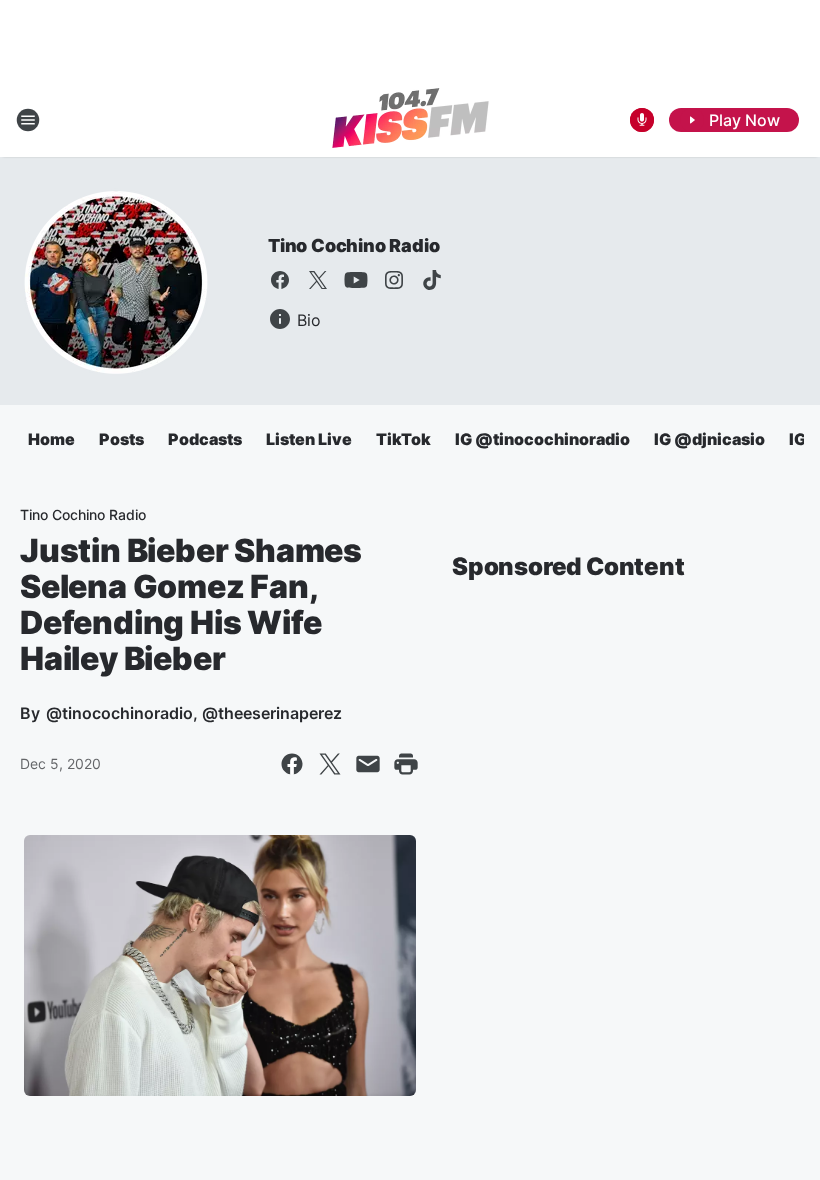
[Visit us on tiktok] (432, 280)
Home (51, 439)
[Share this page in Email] (368, 764)
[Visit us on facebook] (280, 280)
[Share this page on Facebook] (292, 764)
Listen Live (309, 439)
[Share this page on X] (330, 764)
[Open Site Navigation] (28, 120)
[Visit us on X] (318, 280)
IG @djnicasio (709, 439)
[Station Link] (410, 120)
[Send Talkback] (642, 120)
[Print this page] (406, 764)
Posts (121, 439)
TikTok (403, 439)
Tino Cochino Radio (353, 245)
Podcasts (205, 439)
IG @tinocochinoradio (542, 439)
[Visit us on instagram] (394, 280)
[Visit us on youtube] (356, 280)
